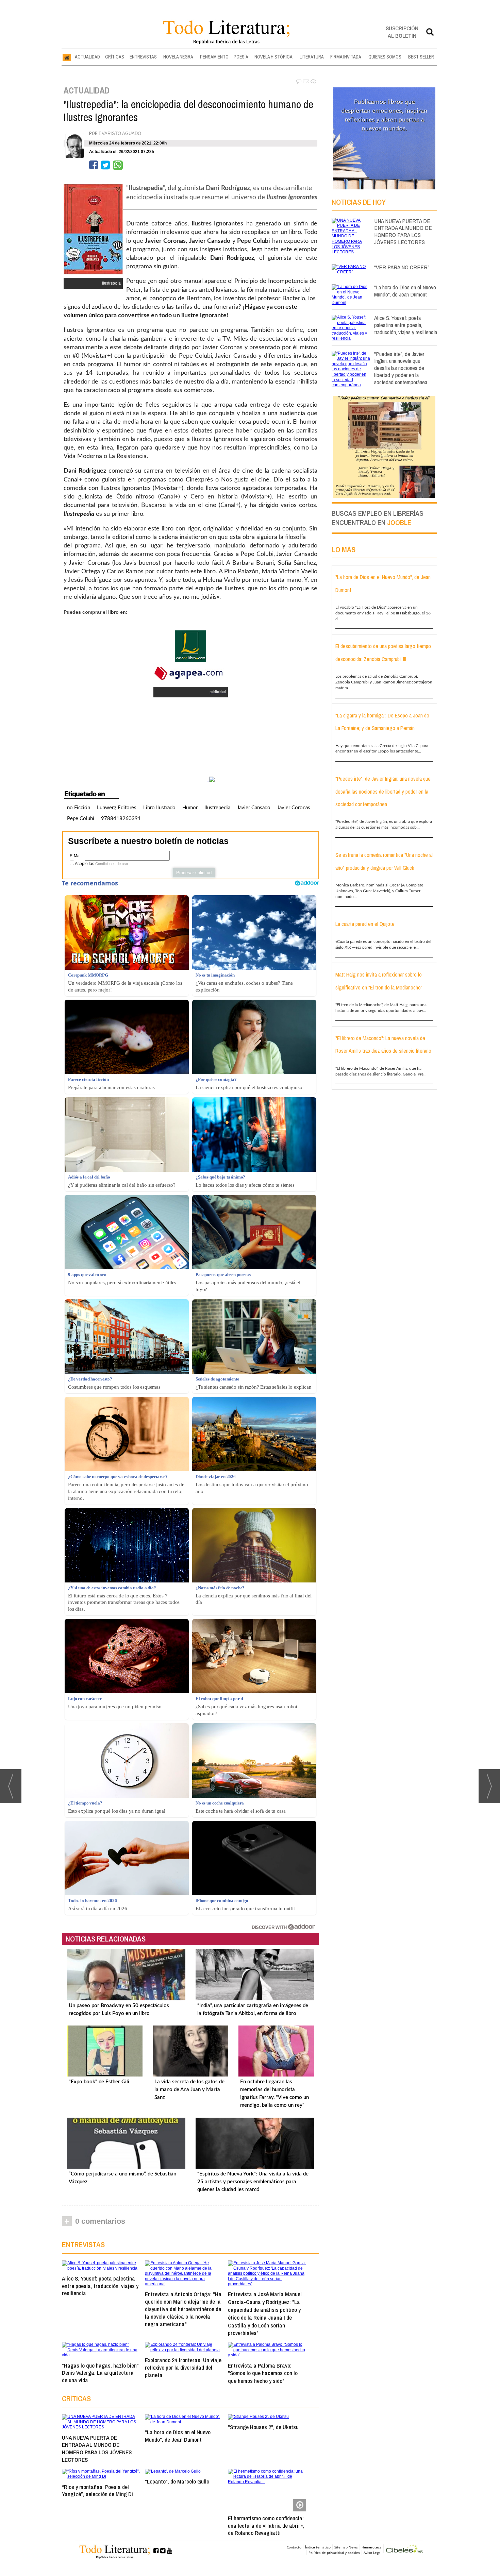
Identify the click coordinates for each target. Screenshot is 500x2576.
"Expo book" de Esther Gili (99, 2082)
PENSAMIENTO (214, 57)
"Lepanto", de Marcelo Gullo (177, 2481)
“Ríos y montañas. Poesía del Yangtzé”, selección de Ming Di (97, 2490)
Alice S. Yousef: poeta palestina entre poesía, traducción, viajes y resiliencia (100, 2286)
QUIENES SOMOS (385, 57)
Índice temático (318, 2547)
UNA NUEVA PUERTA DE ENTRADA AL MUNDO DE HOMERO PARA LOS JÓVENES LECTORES (97, 2448)
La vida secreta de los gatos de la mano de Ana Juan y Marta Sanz (189, 2090)
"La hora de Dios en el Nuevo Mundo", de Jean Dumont (178, 2436)
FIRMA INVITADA (346, 57)
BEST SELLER (421, 57)
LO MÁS (344, 549)
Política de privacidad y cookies (334, 2553)
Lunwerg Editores (117, 808)
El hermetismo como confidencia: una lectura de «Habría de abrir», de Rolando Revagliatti (266, 2526)
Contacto (294, 2547)
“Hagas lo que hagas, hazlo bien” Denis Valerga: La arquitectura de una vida (100, 2373)
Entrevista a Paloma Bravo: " (263, 2373)
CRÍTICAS (115, 57)
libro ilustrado (159, 808)
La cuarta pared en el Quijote (365, 924)
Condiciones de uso (112, 864)
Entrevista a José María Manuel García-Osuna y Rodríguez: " (265, 2313)
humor (190, 808)
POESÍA (241, 57)
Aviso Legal (373, 2553)
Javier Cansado (254, 808)
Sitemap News (346, 2547)
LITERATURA (312, 57)
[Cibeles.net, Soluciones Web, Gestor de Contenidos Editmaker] (405, 2550)
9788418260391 (121, 819)
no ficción (79, 808)
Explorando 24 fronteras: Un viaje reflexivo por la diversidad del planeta (183, 2367)
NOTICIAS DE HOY (359, 202)
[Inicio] (67, 57)
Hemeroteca (372, 2547)
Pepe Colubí (81, 819)
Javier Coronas (294, 808)
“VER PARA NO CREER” (402, 267)
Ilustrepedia (217, 808)
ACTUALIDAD (87, 57)
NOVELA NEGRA (178, 57)
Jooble (399, 522)
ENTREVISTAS (143, 57)
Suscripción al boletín (402, 32)
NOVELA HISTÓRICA (273, 57)
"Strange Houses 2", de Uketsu (263, 2427)
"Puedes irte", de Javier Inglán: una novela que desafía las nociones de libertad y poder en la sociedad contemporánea (401, 368)
